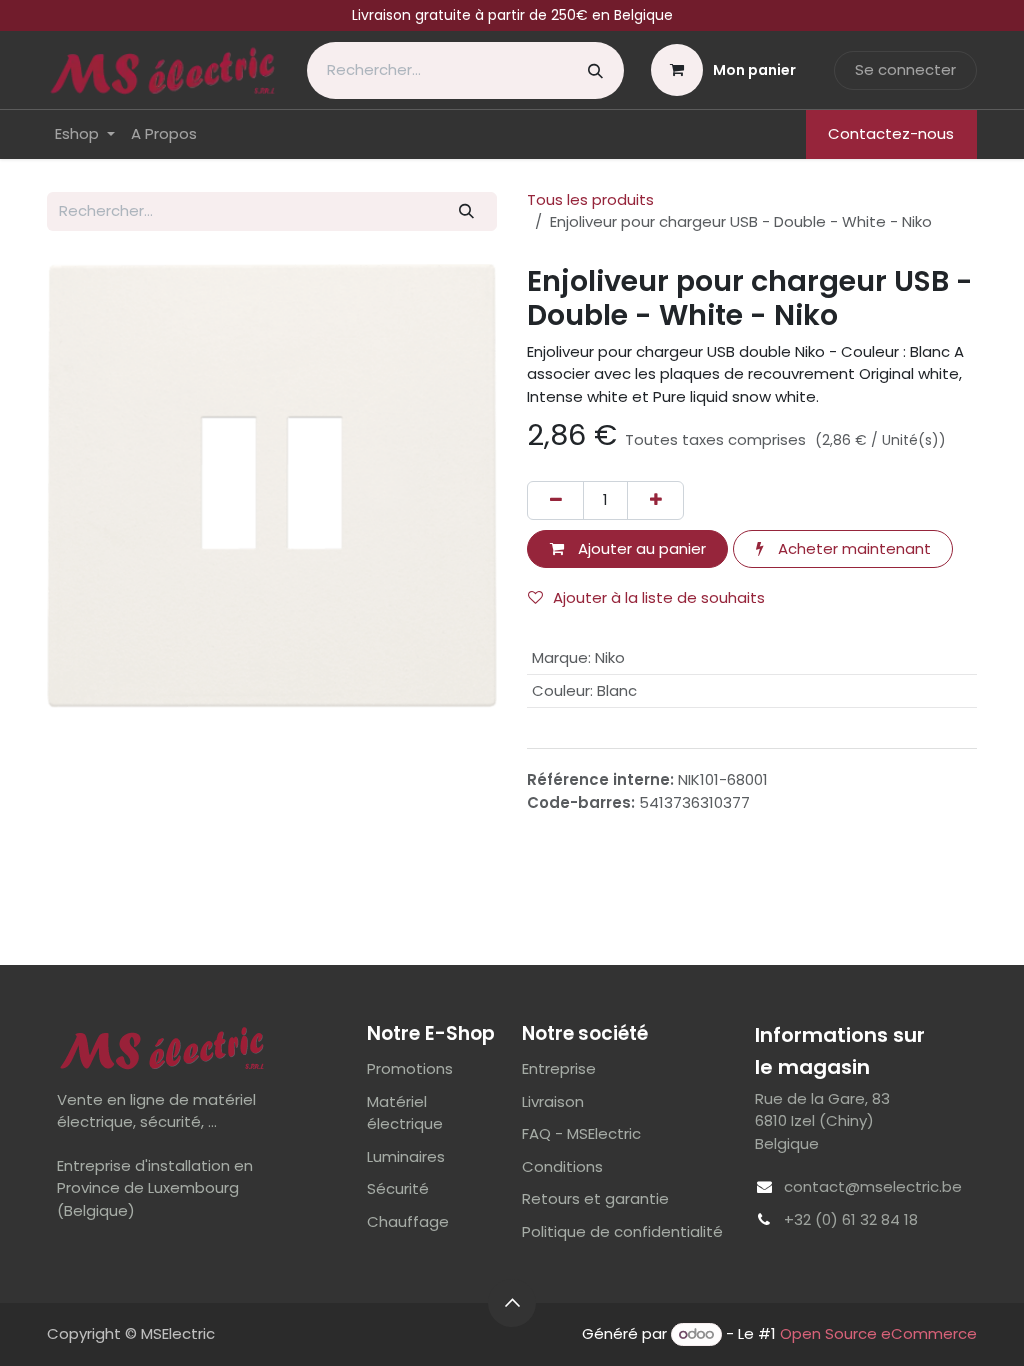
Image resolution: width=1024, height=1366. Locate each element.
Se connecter (905, 69)
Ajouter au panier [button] (640, 548)
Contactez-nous (891, 133)
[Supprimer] (555, 500)
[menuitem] (85, 134)
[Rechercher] (595, 70)
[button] (512, 1303)
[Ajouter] (655, 500)
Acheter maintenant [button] (852, 548)
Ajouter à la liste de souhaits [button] (659, 597)
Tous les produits (590, 199)
